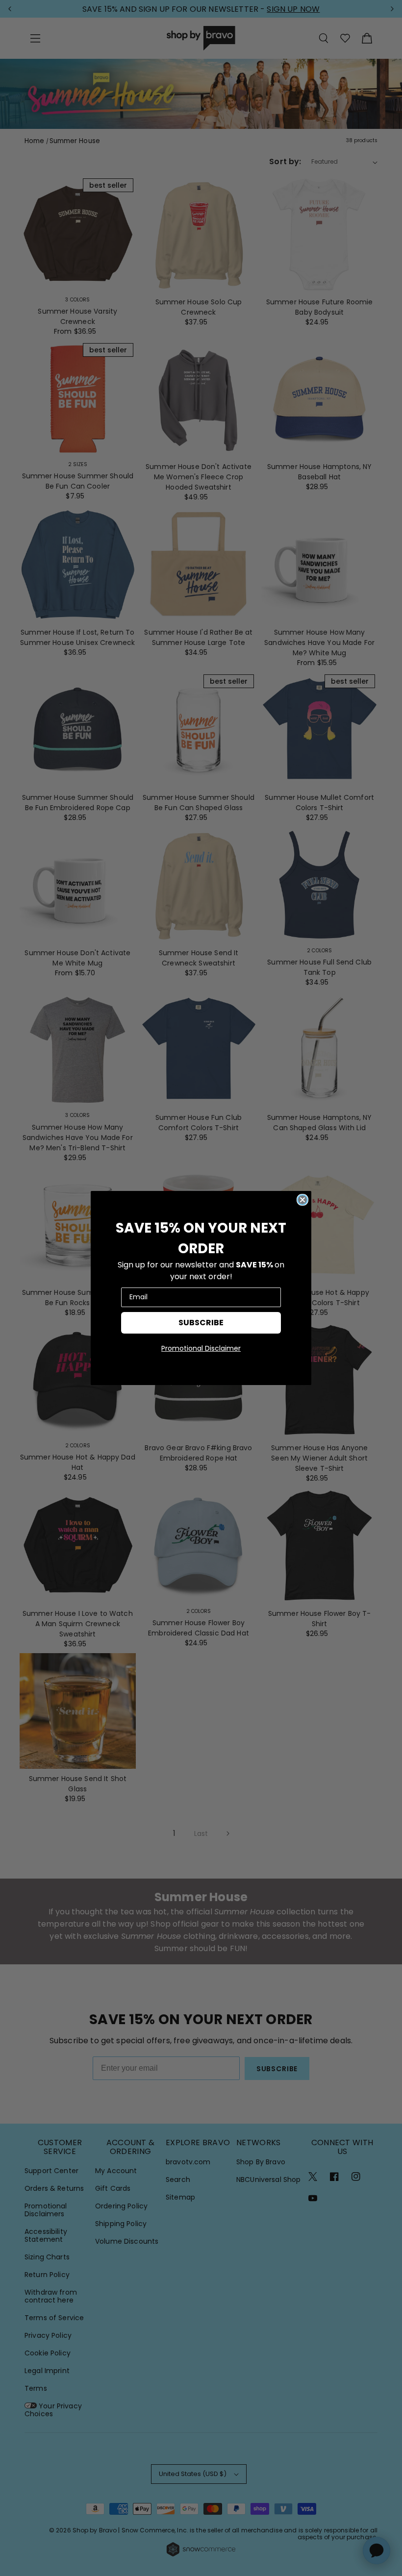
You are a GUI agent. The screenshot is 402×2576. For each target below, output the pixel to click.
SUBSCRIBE (201, 1323)
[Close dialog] (302, 1200)
